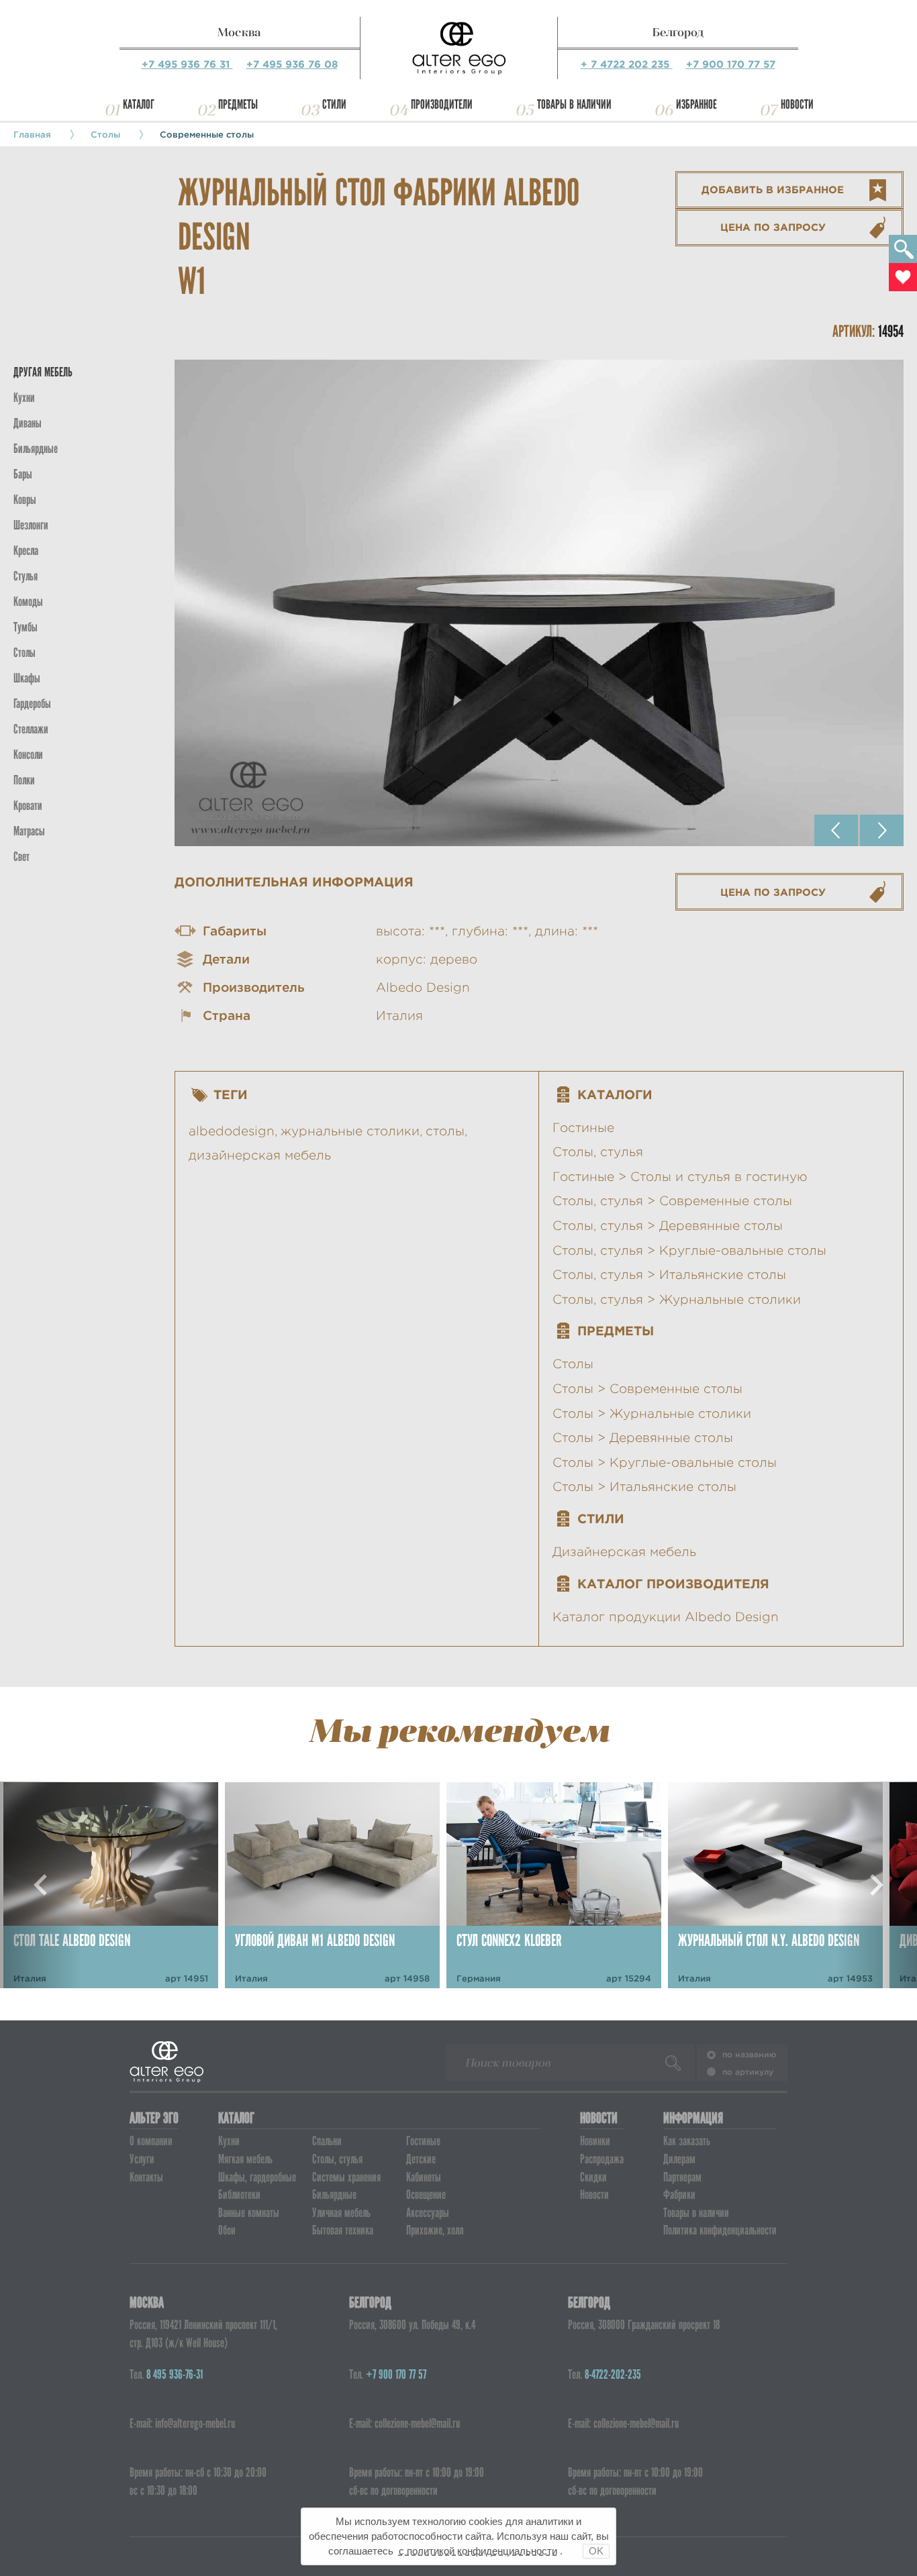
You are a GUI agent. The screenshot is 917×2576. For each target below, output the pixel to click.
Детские (421, 2159)
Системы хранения (346, 2177)
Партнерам (682, 2177)
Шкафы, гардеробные (257, 2177)
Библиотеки (239, 2195)
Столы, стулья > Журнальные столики (677, 1299)
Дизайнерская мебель (624, 1552)
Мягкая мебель (245, 2159)
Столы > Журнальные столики (652, 1413)
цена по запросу (773, 227)
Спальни (327, 2141)
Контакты (146, 2177)
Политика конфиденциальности (720, 2230)
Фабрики (679, 2195)
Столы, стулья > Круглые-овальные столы (689, 1250)
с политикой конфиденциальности (478, 2551)
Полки (24, 780)
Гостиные (583, 1128)
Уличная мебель (341, 2213)
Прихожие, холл (435, 2230)
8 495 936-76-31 (175, 2374)
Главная (32, 134)
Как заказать (687, 2141)
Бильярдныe (36, 449)
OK (596, 2551)
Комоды (28, 602)
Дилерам (679, 2159)
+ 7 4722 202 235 (627, 64)
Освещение (426, 2195)
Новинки (595, 2141)
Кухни (24, 398)
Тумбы (26, 627)
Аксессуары (428, 2213)
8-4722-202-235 (613, 2374)
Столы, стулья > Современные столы (672, 1201)
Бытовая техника (343, 2230)
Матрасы (29, 831)
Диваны (28, 423)
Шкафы (27, 678)
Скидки (593, 2177)
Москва (239, 32)
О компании (151, 2141)
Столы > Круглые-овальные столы (665, 1462)
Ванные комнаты (249, 2213)
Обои (227, 2230)
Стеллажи (31, 729)
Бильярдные (334, 2195)
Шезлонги (31, 525)
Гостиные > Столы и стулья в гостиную (680, 1177)
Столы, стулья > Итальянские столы (669, 1275)
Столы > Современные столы (647, 1389)
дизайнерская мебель (260, 1155)
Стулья (26, 576)
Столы (105, 134)
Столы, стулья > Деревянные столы (668, 1226)
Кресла (26, 551)
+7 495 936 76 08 (292, 64)
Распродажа (602, 2159)
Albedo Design (423, 987)
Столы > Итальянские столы (644, 1487)
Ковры (25, 500)
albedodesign (232, 1131)
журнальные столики (350, 1131)
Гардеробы (32, 704)
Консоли (28, 755)
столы (445, 1131)
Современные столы (207, 134)
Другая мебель (43, 372)
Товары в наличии (574, 104)
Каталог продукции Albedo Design (666, 1617)
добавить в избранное (773, 190)
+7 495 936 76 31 (187, 64)
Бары (23, 474)
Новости (797, 104)
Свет (21, 857)
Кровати (28, 806)
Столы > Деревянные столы (643, 1438)
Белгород (678, 32)
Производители (442, 104)
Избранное (696, 104)
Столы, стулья (598, 1152)
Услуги (142, 2159)
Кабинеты (424, 2177)
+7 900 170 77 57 (731, 64)
